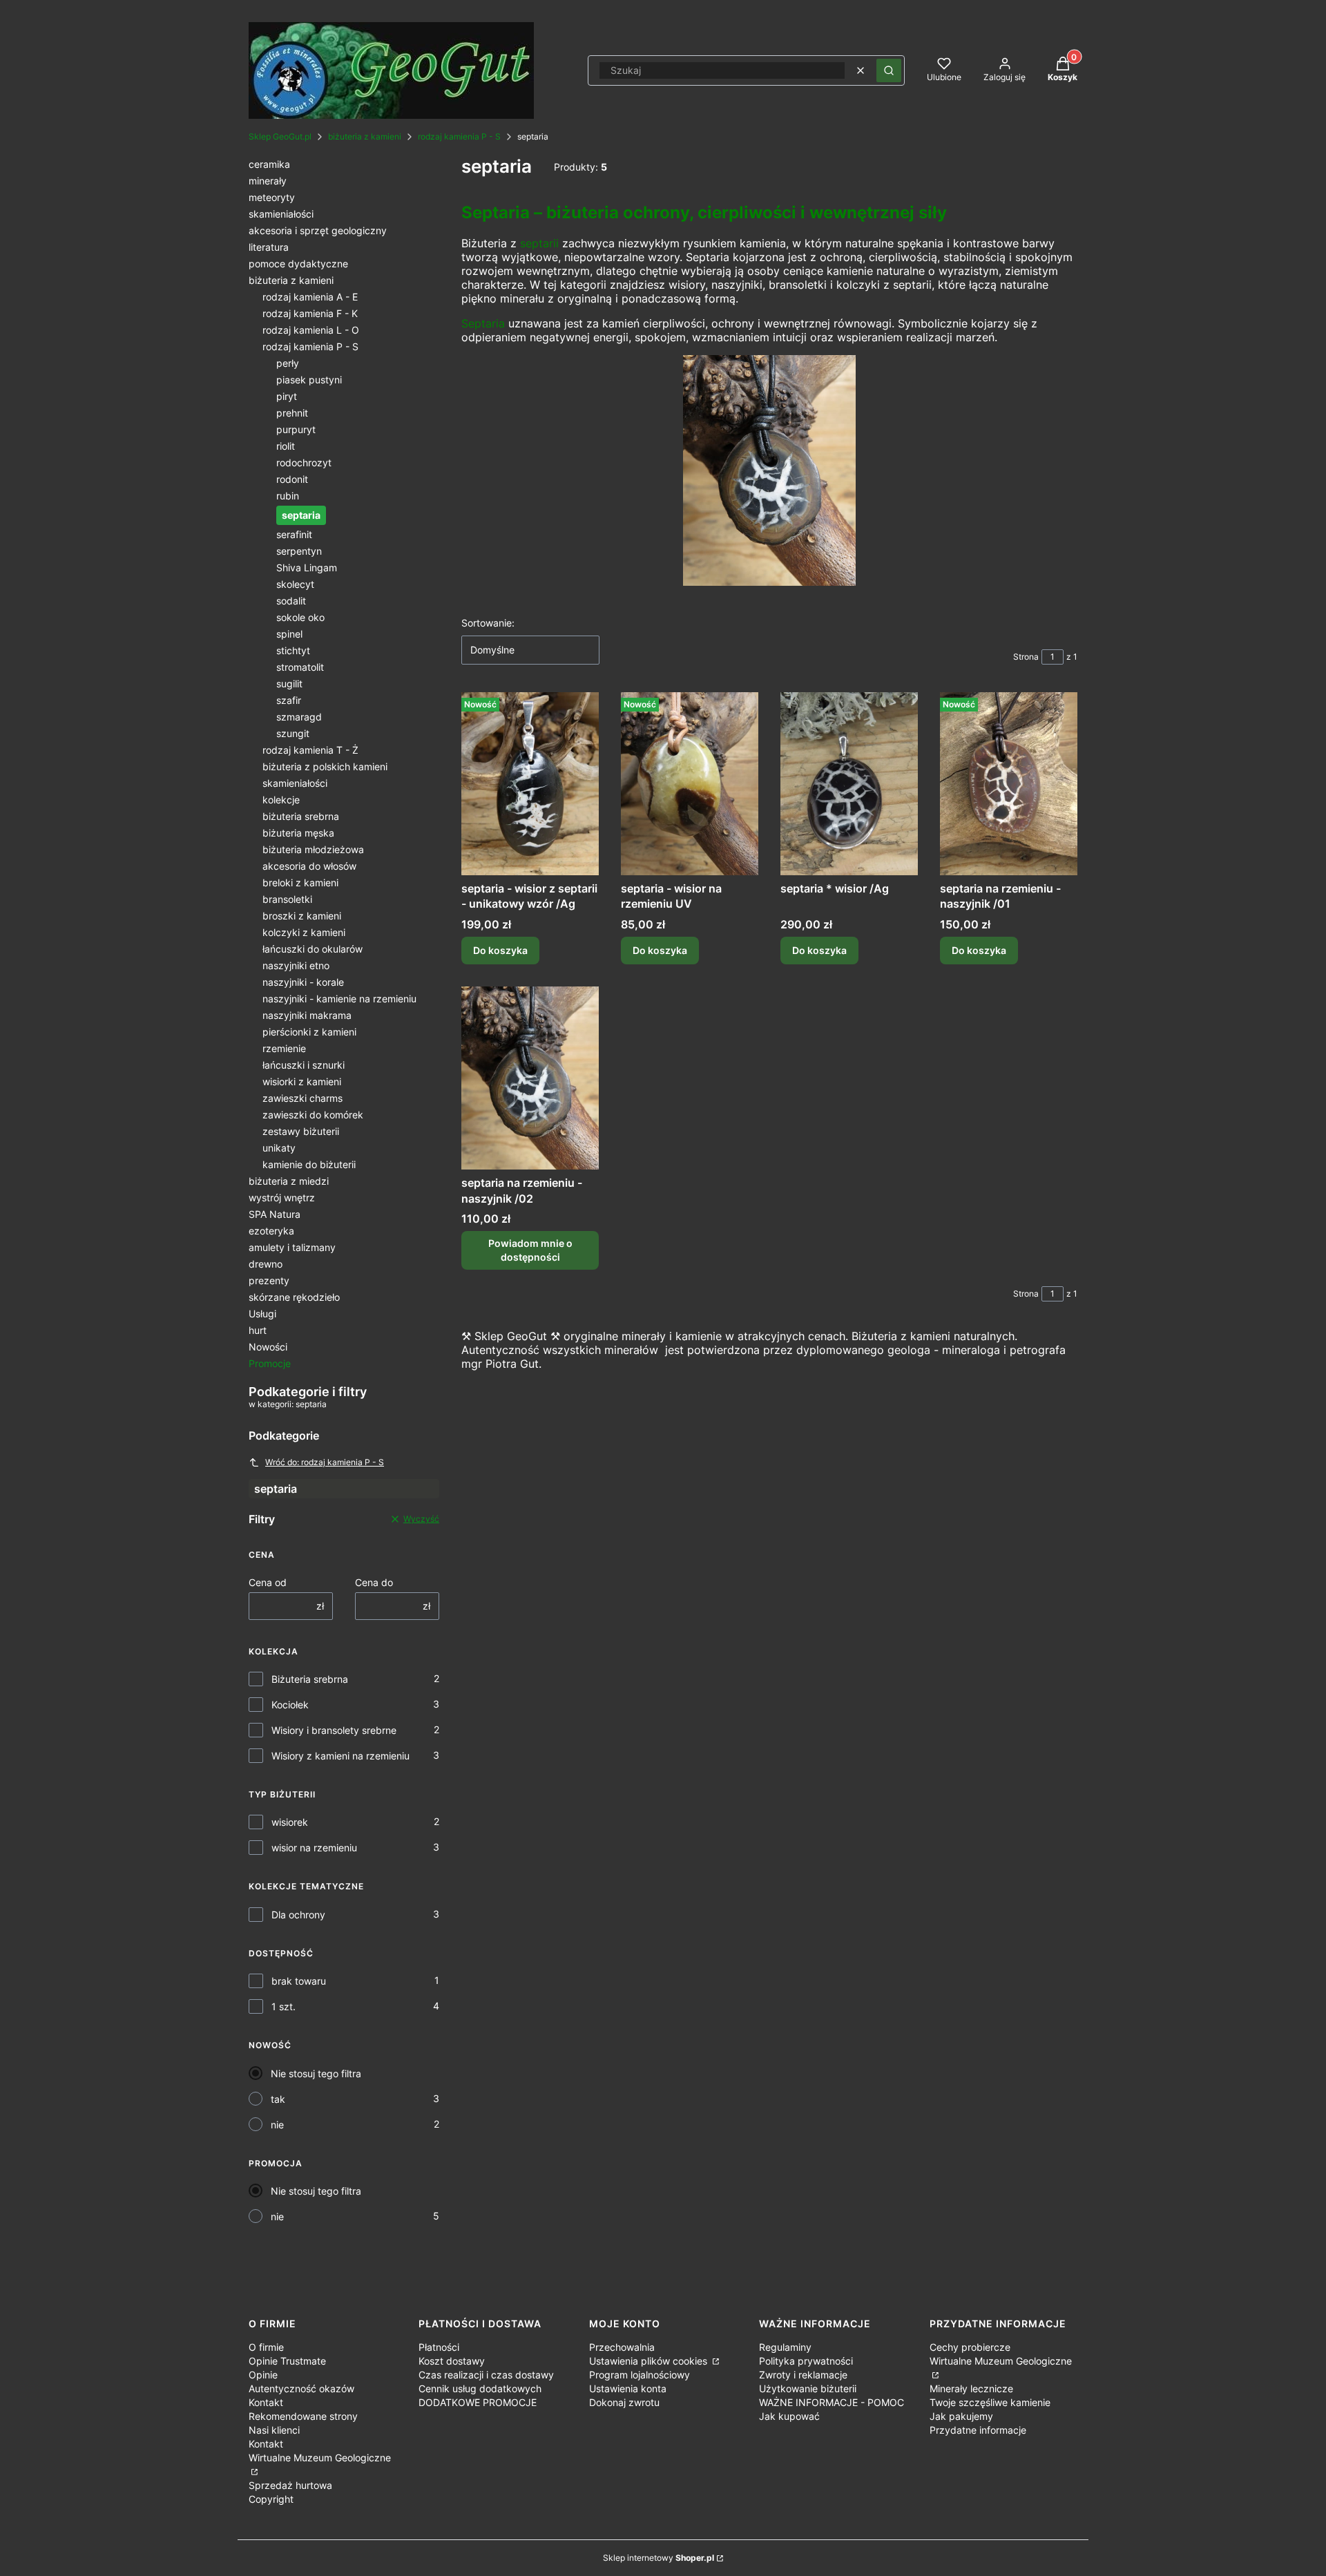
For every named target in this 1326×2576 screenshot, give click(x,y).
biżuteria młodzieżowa (313, 849)
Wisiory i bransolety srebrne (334, 1730)
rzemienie (284, 1048)
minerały (268, 181)
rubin (288, 496)
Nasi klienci (274, 2430)
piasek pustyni (309, 380)
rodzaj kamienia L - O (311, 330)
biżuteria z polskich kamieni (325, 766)
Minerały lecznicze (971, 2388)
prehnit (292, 413)
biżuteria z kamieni (365, 136)
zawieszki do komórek (313, 1115)
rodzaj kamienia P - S (459, 136)
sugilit (289, 684)
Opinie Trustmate (287, 2361)
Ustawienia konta (628, 2388)
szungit (293, 733)
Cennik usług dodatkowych (480, 2388)
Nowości (268, 1347)
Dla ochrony (298, 1915)
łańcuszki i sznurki (304, 1065)
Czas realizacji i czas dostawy (486, 2375)
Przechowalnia (622, 2347)
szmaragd (299, 717)
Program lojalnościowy (640, 2375)
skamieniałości (281, 214)
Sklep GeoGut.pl (280, 136)
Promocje (270, 1363)
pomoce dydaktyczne (298, 264)
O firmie (266, 2347)
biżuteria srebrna (301, 816)
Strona (1026, 657)
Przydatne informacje (978, 2430)
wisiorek (290, 1822)
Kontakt (266, 2402)
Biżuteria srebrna (310, 1679)
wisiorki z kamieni (302, 1081)
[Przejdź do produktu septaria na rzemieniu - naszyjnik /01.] (1009, 784)
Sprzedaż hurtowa (290, 2485)
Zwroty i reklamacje (803, 2375)
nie (277, 2125)
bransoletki (287, 899)
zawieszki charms (302, 1098)
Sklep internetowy (659, 2558)
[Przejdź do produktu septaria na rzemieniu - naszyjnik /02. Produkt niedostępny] (530, 1078)
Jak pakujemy (961, 2416)
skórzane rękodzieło (294, 1297)
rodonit (292, 479)
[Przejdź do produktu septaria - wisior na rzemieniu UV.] (690, 784)
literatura (269, 247)
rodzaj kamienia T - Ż (310, 750)
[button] (889, 70)
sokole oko (300, 617)
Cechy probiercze (970, 2347)
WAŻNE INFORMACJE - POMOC (832, 2402)
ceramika (269, 164)
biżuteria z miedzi (289, 1181)
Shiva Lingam (307, 567)
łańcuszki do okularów (313, 949)
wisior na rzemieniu (314, 1848)
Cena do (374, 1582)
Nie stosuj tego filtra (316, 2073)
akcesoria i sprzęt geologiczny (318, 230)
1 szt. (284, 2006)
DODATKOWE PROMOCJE (478, 2402)
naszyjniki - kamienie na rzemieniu (339, 999)
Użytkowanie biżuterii (808, 2388)
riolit (286, 446)
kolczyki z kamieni (304, 932)
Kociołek (290, 1705)
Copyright (271, 2499)
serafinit (294, 534)
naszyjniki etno (296, 965)
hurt (258, 1330)
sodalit (291, 601)
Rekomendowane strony (303, 2416)
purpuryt (296, 429)
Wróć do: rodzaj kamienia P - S (325, 1462)
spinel (289, 634)
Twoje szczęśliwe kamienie (990, 2402)
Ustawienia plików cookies (650, 2361)
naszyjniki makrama (307, 1015)
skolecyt (295, 584)
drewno (266, 1264)
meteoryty (272, 197)
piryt (287, 396)
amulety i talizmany (292, 1247)
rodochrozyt (304, 462)
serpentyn (299, 551)
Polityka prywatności (806, 2361)
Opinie (263, 2375)
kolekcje (281, 800)
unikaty (279, 1148)
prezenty (269, 1280)
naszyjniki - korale (303, 982)
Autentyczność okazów (301, 2388)
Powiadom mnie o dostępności (530, 1250)
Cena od (268, 1582)
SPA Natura (275, 1214)
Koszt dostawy (452, 2361)
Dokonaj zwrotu (624, 2402)
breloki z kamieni (300, 882)
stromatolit (300, 667)
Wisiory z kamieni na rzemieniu (340, 1756)
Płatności (439, 2347)
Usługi (262, 1314)
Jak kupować (789, 2416)
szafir (289, 700)
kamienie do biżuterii (309, 1164)
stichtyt (293, 650)
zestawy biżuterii (301, 1131)
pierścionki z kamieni (309, 1032)
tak (278, 2099)
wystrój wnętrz (282, 1198)
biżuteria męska (298, 833)
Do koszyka (500, 950)
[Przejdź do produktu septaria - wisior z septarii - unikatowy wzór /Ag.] (530, 784)
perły (288, 363)
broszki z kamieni (302, 916)
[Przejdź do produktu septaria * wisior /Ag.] (849, 784)
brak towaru (299, 1981)
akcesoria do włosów (309, 866)
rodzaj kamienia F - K (310, 313)
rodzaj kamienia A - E (310, 297)
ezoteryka (271, 1231)
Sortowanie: (488, 623)
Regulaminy (785, 2347)
